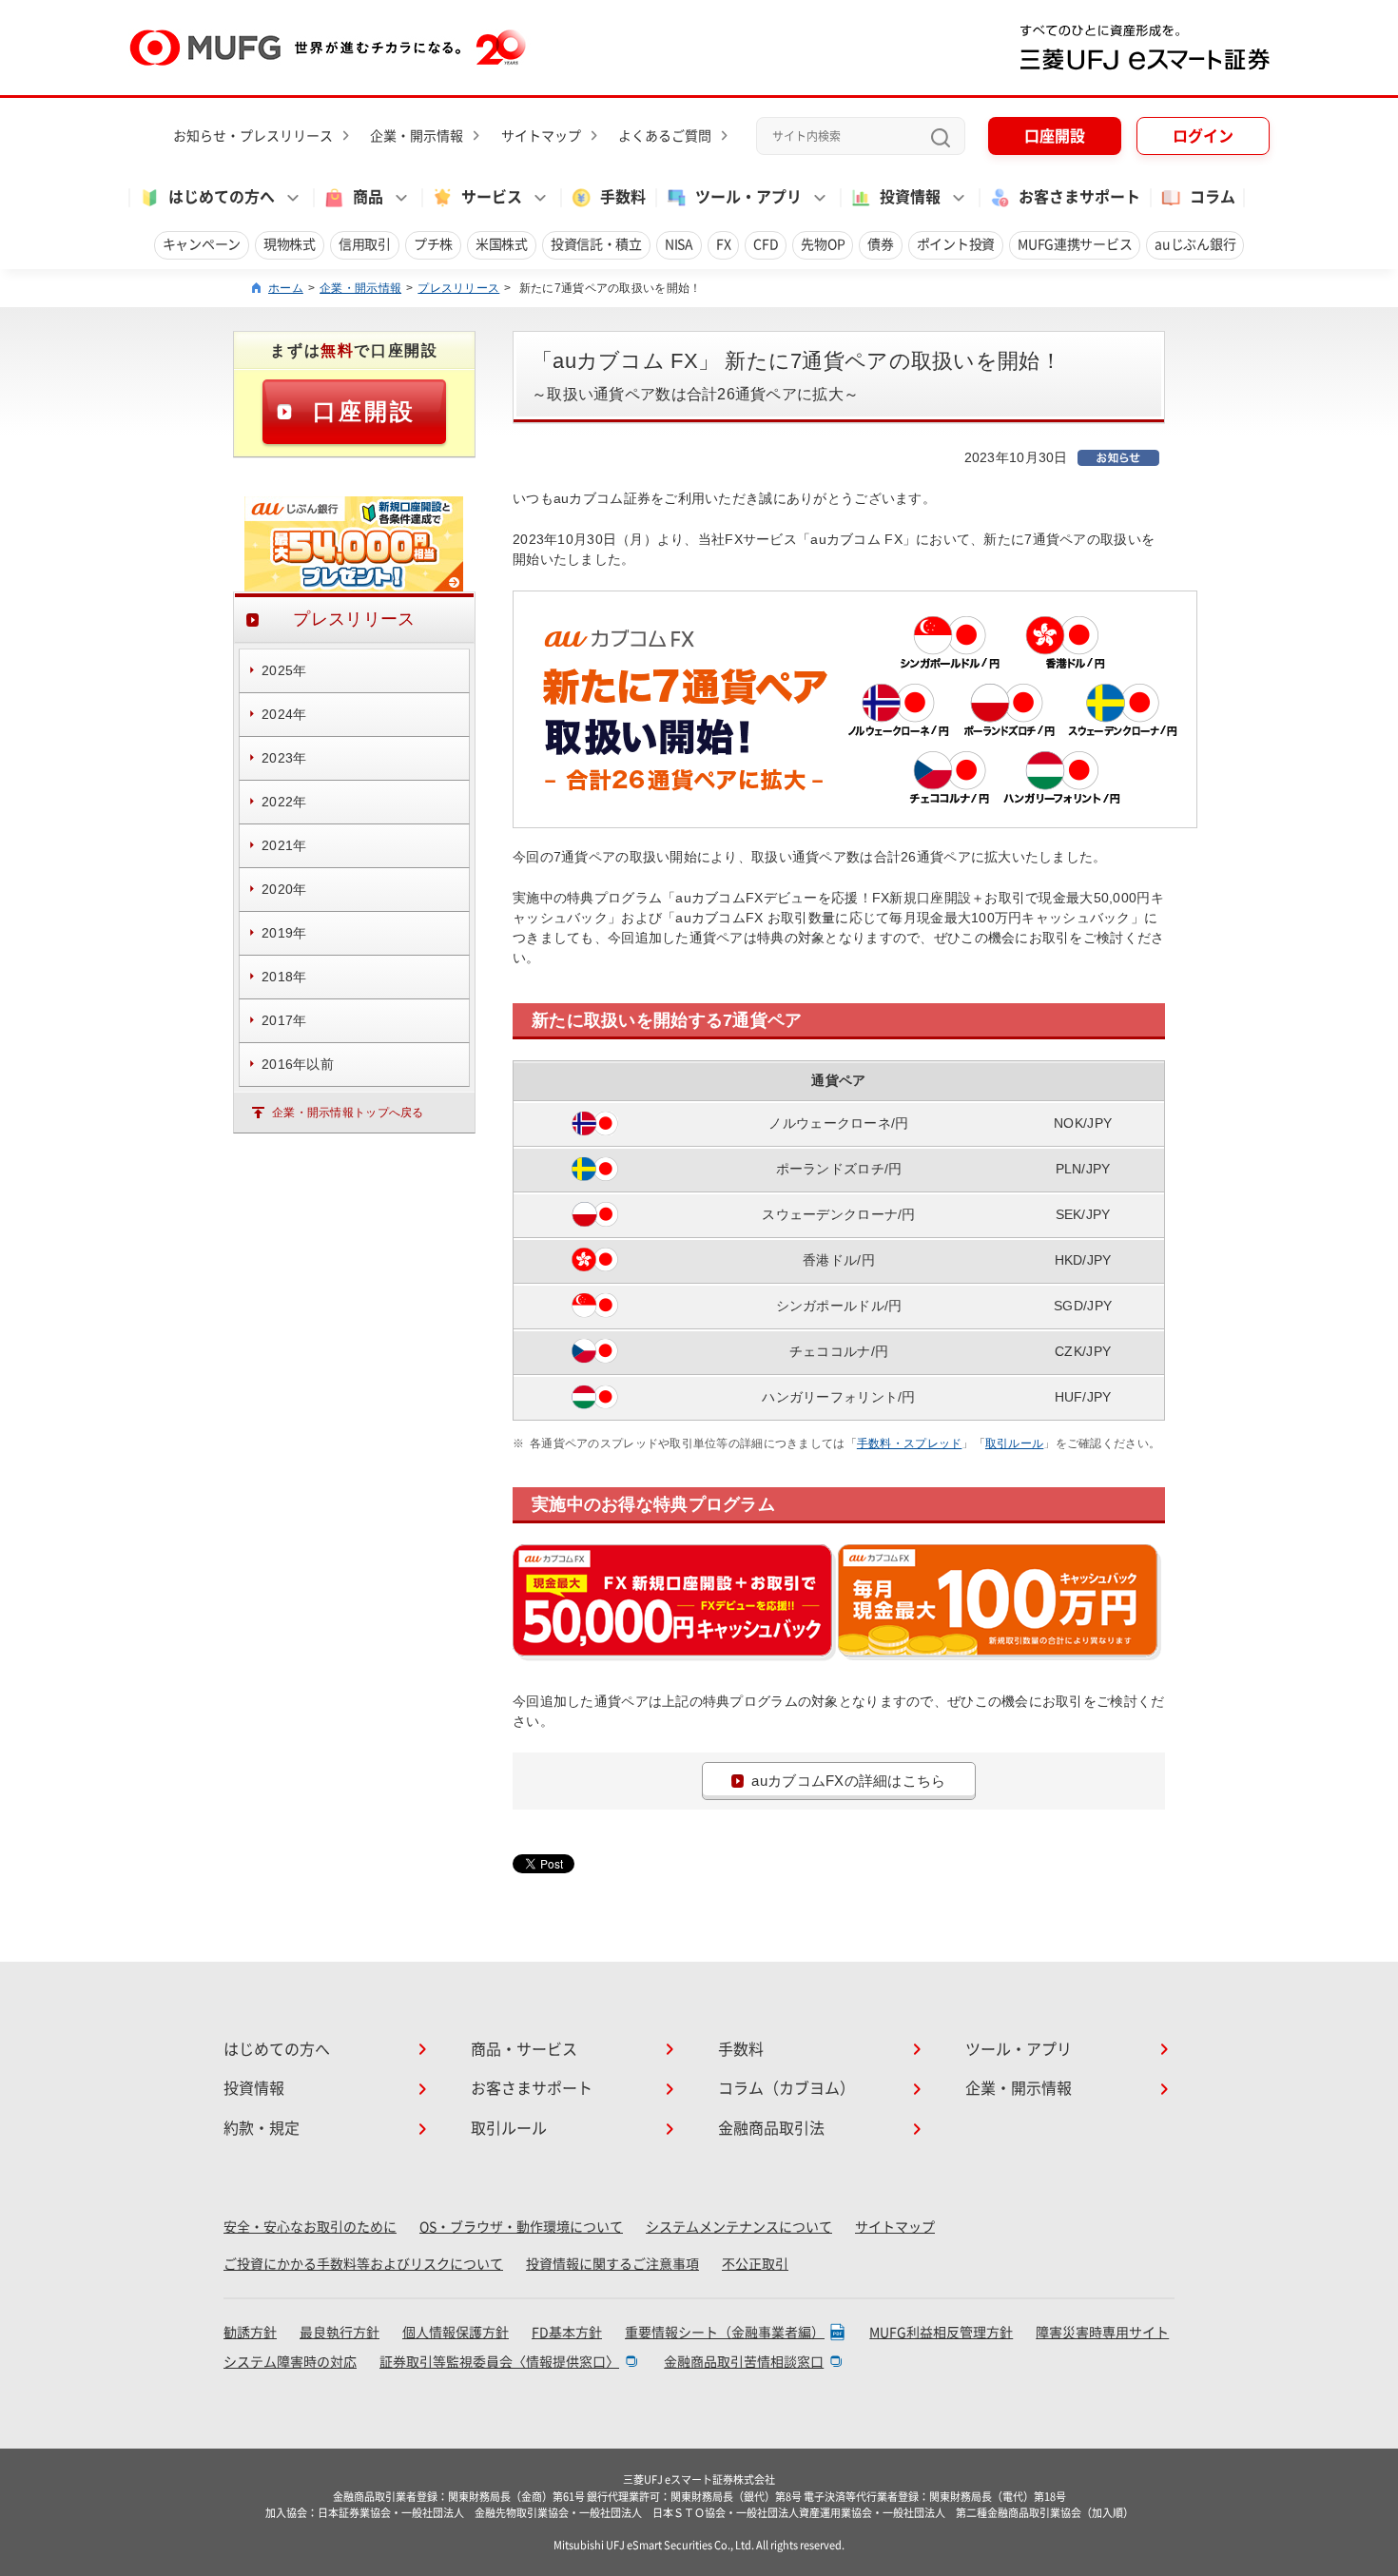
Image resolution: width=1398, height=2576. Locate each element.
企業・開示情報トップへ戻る (348, 1113)
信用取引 (365, 244)
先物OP (823, 244)
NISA (679, 244)
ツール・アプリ (1019, 2049)
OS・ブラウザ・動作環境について (521, 2227)
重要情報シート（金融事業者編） (725, 2333)
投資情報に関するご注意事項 (612, 2264)
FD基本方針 (567, 2333)
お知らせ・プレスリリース (253, 136)
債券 (880, 244)
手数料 (623, 197)
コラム (1213, 197)
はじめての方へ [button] (222, 197)
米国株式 (502, 244)
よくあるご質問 (665, 136)
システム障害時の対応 (290, 2362)
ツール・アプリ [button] (748, 197)
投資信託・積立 (596, 244)
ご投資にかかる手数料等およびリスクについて (363, 2264)
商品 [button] (368, 197)
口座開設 (1055, 136)
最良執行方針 (340, 2333)
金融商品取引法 (771, 2128)
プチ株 (433, 244)
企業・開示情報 (417, 136)
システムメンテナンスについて (739, 2227)
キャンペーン (202, 244)
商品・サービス (524, 2049)
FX (723, 244)
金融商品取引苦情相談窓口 (744, 2362)
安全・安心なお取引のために (310, 2227)
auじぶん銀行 (1195, 244)
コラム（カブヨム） (786, 2088)
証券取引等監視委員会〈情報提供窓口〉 (499, 2362)
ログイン (1203, 136)
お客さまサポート (1079, 197)
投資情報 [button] (910, 197)
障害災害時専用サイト (1102, 2333)
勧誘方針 (250, 2333)
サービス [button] (492, 197)
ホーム (286, 288)
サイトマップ (541, 136)
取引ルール (1014, 1443)
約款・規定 (262, 2128)
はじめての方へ (277, 2049)
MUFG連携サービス (1075, 244)
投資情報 (254, 2088)
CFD (766, 244)
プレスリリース (458, 288)
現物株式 (290, 244)
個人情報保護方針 (456, 2333)
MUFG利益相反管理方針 (941, 2333)
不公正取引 (755, 2264)
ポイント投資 (956, 244)
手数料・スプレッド (910, 1443)
